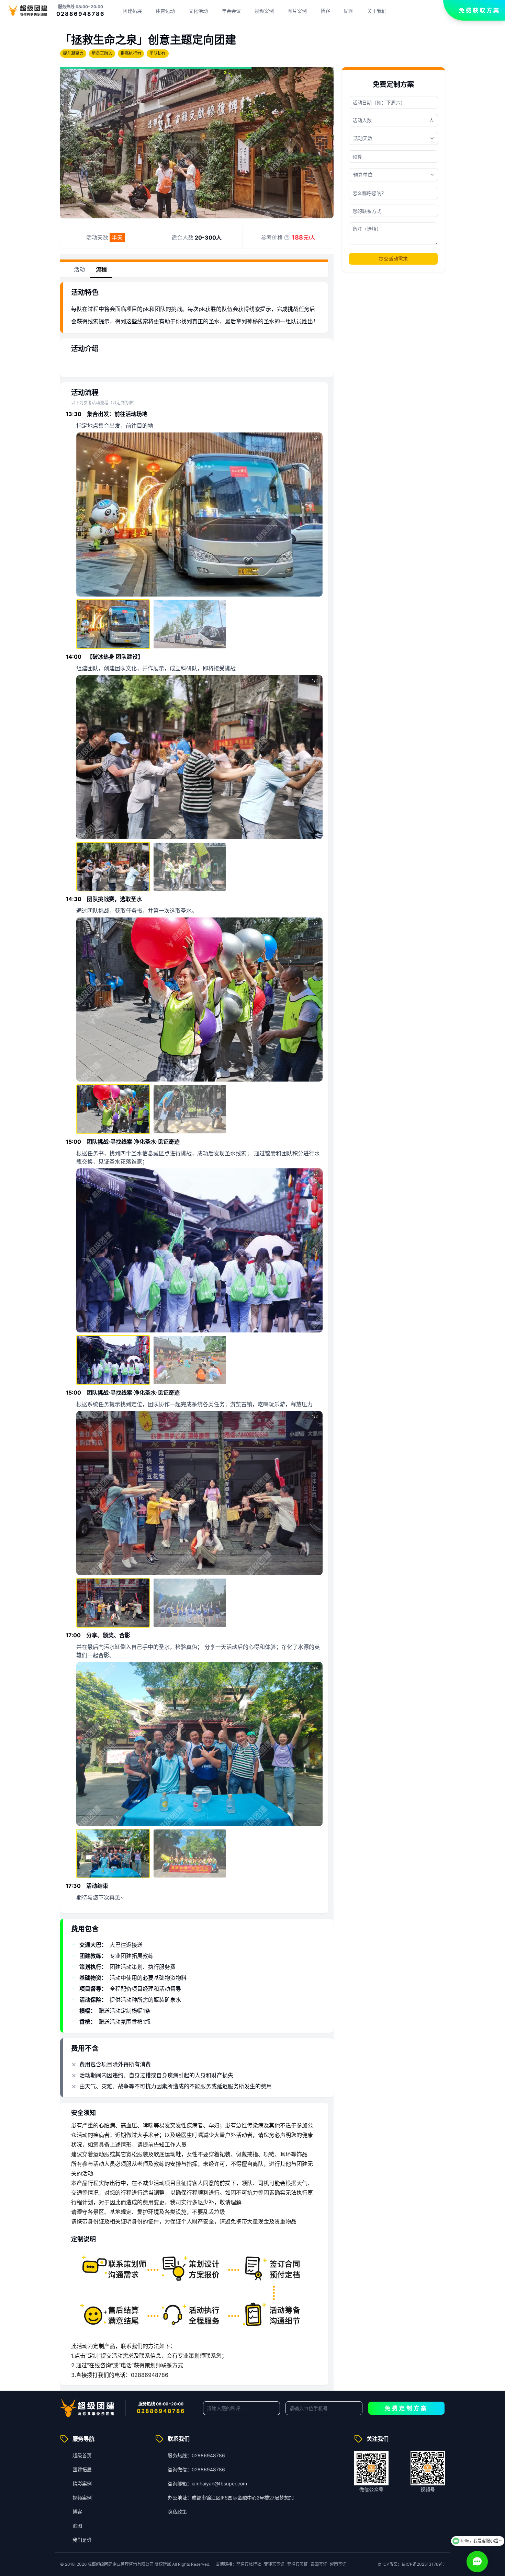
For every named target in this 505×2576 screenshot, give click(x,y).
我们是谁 (82, 2540)
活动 (79, 269)
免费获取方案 (480, 10)
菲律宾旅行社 (249, 2564)
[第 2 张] (190, 624)
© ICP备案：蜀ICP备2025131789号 (411, 2564)
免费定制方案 (406, 2408)
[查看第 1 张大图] (199, 515)
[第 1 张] (113, 624)
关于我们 (377, 11)
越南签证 (338, 2564)
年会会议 (231, 11)
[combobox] (393, 175)
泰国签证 (319, 2564)
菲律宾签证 (274, 2564)
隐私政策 (177, 2512)
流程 (101, 269)
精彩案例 (82, 2483)
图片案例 (297, 11)
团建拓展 (132, 11)
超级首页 (82, 2455)
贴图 (349, 11)
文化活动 (198, 11)
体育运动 (165, 11)
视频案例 (264, 11)
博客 (325, 11)
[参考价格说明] (287, 238)
